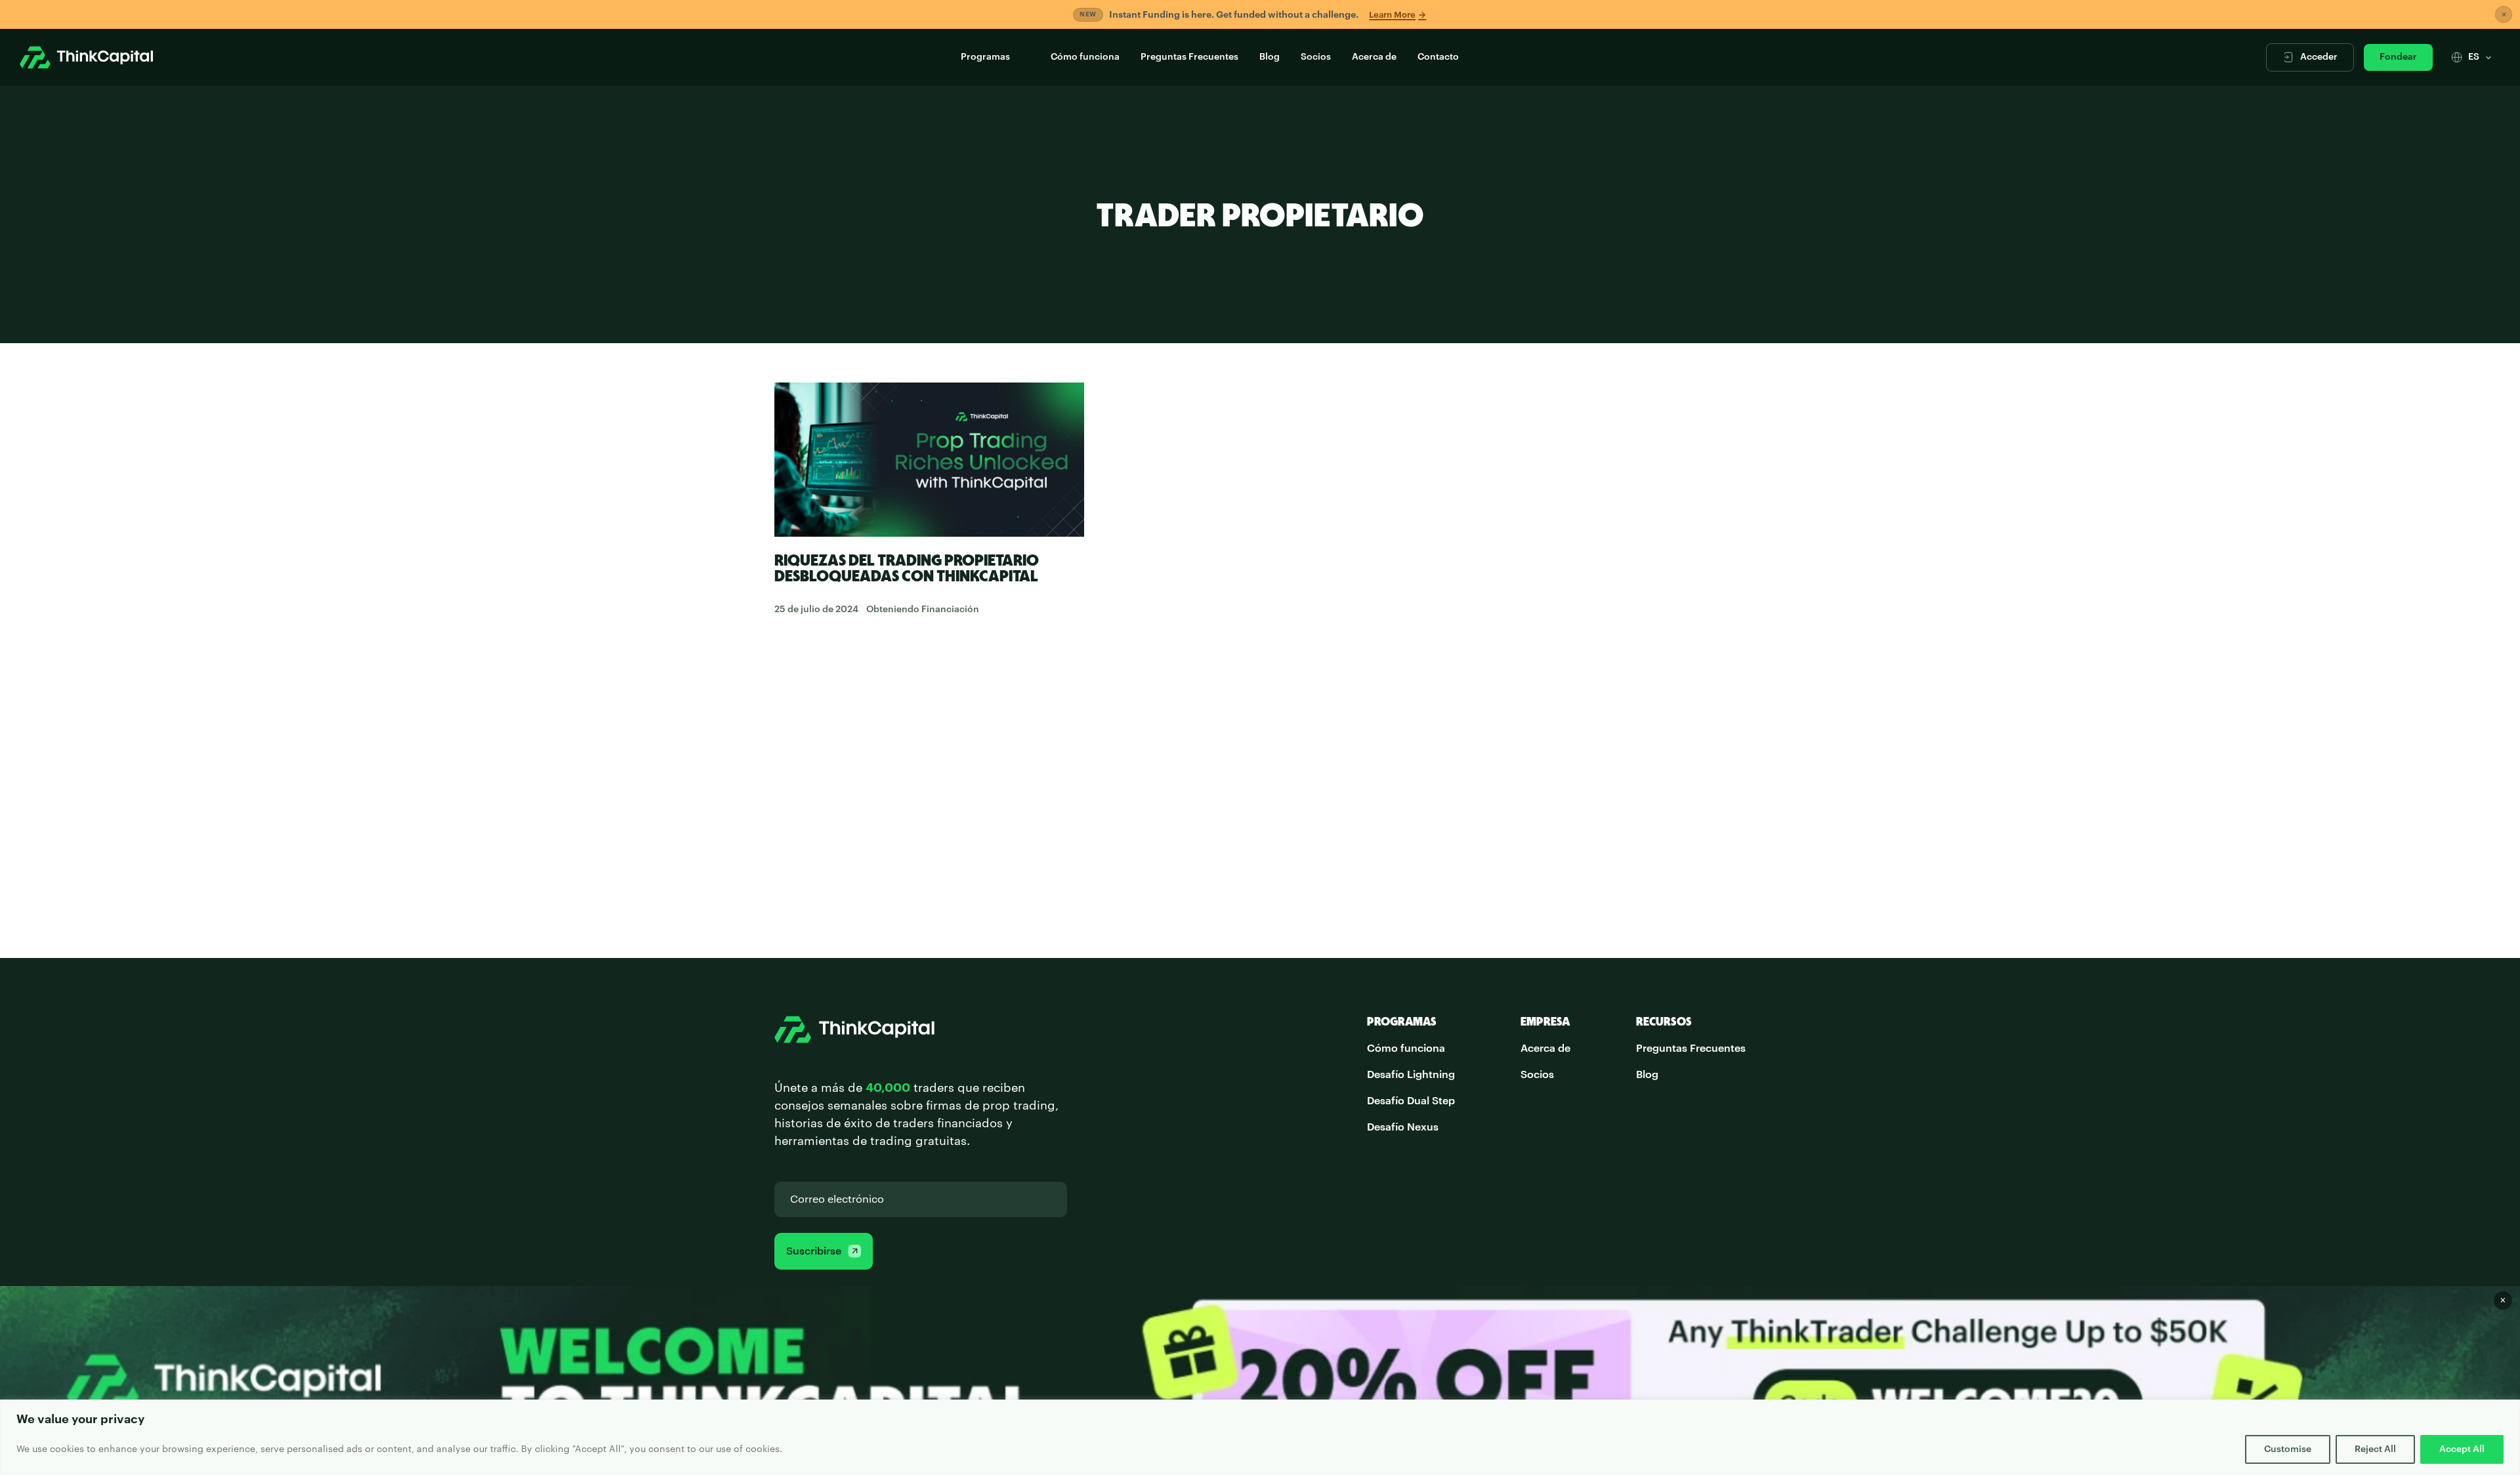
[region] (1260, 1437)
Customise (2288, 1449)
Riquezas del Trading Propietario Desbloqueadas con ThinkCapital (907, 568)
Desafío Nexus (1403, 1127)
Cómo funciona (1085, 57)
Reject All (2375, 1449)
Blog (1270, 57)
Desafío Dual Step (1411, 1101)
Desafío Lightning (1411, 1075)
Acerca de (1374, 57)
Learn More (1397, 15)
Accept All (2462, 1449)
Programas (985, 57)
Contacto (1438, 57)
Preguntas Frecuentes (1189, 57)
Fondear (2398, 57)
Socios (1316, 57)
